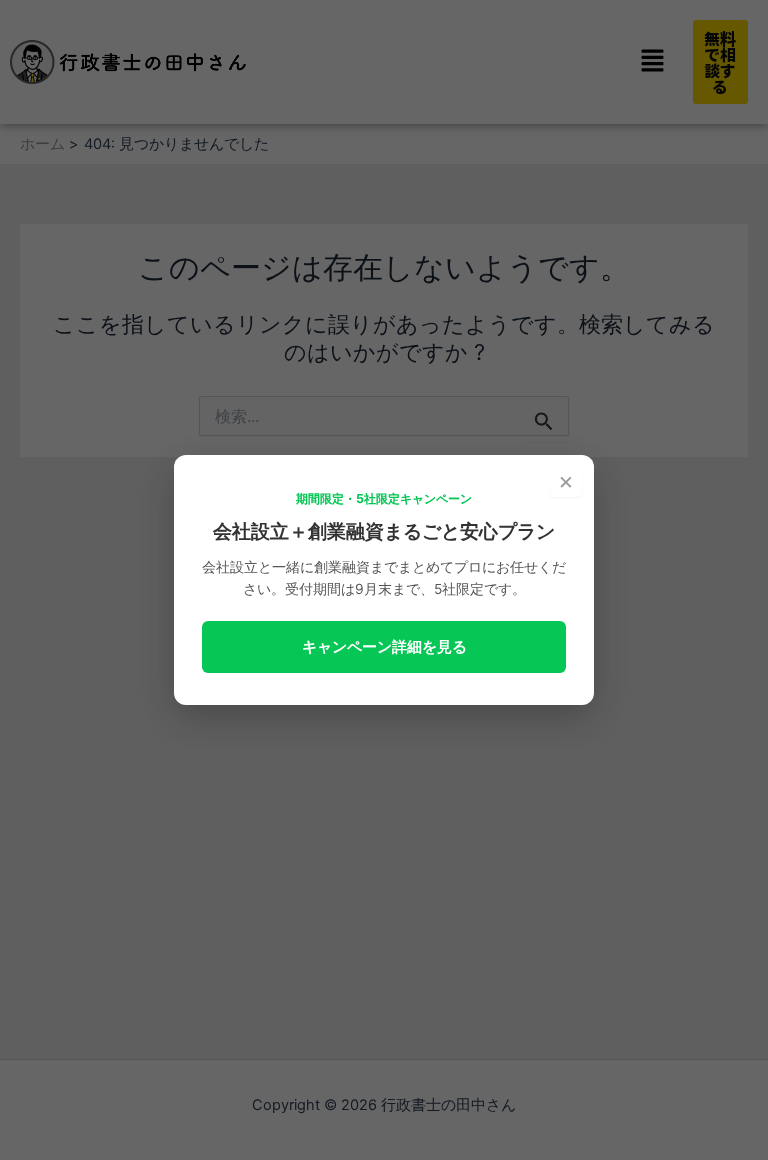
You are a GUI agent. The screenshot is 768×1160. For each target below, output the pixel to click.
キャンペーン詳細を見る (384, 647)
